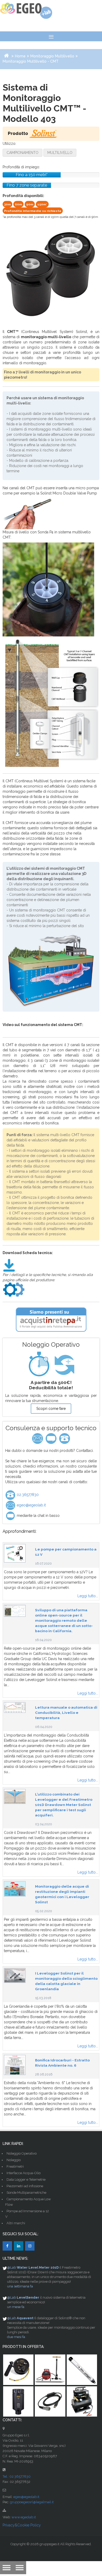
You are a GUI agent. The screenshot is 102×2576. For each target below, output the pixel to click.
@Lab (12, 2267)
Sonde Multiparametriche (26, 2193)
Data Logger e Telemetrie (26, 2180)
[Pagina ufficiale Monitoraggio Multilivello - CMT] (14, 1289)
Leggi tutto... (88, 1596)
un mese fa (16, 2307)
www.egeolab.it (24, 2517)
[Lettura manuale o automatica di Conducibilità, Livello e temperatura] (15, 1707)
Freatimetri (15, 2166)
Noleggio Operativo (22, 2153)
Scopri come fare (51, 1409)
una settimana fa (20, 2286)
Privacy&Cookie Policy (22, 2525)
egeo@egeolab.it (31, 1505)
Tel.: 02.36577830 (17, 2476)
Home (20, 56)
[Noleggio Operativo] (51, 1364)
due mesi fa (16, 2337)
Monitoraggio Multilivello (52, 56)
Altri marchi (16, 2223)
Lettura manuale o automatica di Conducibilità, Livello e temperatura (66, 1713)
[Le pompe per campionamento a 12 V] (15, 1553)
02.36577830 (27, 1495)
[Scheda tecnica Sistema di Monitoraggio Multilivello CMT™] (9, 1265)
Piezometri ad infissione (25, 2186)
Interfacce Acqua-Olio (24, 2173)
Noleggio (14, 2160)
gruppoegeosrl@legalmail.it (32, 2502)
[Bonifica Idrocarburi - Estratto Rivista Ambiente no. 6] (15, 2065)
